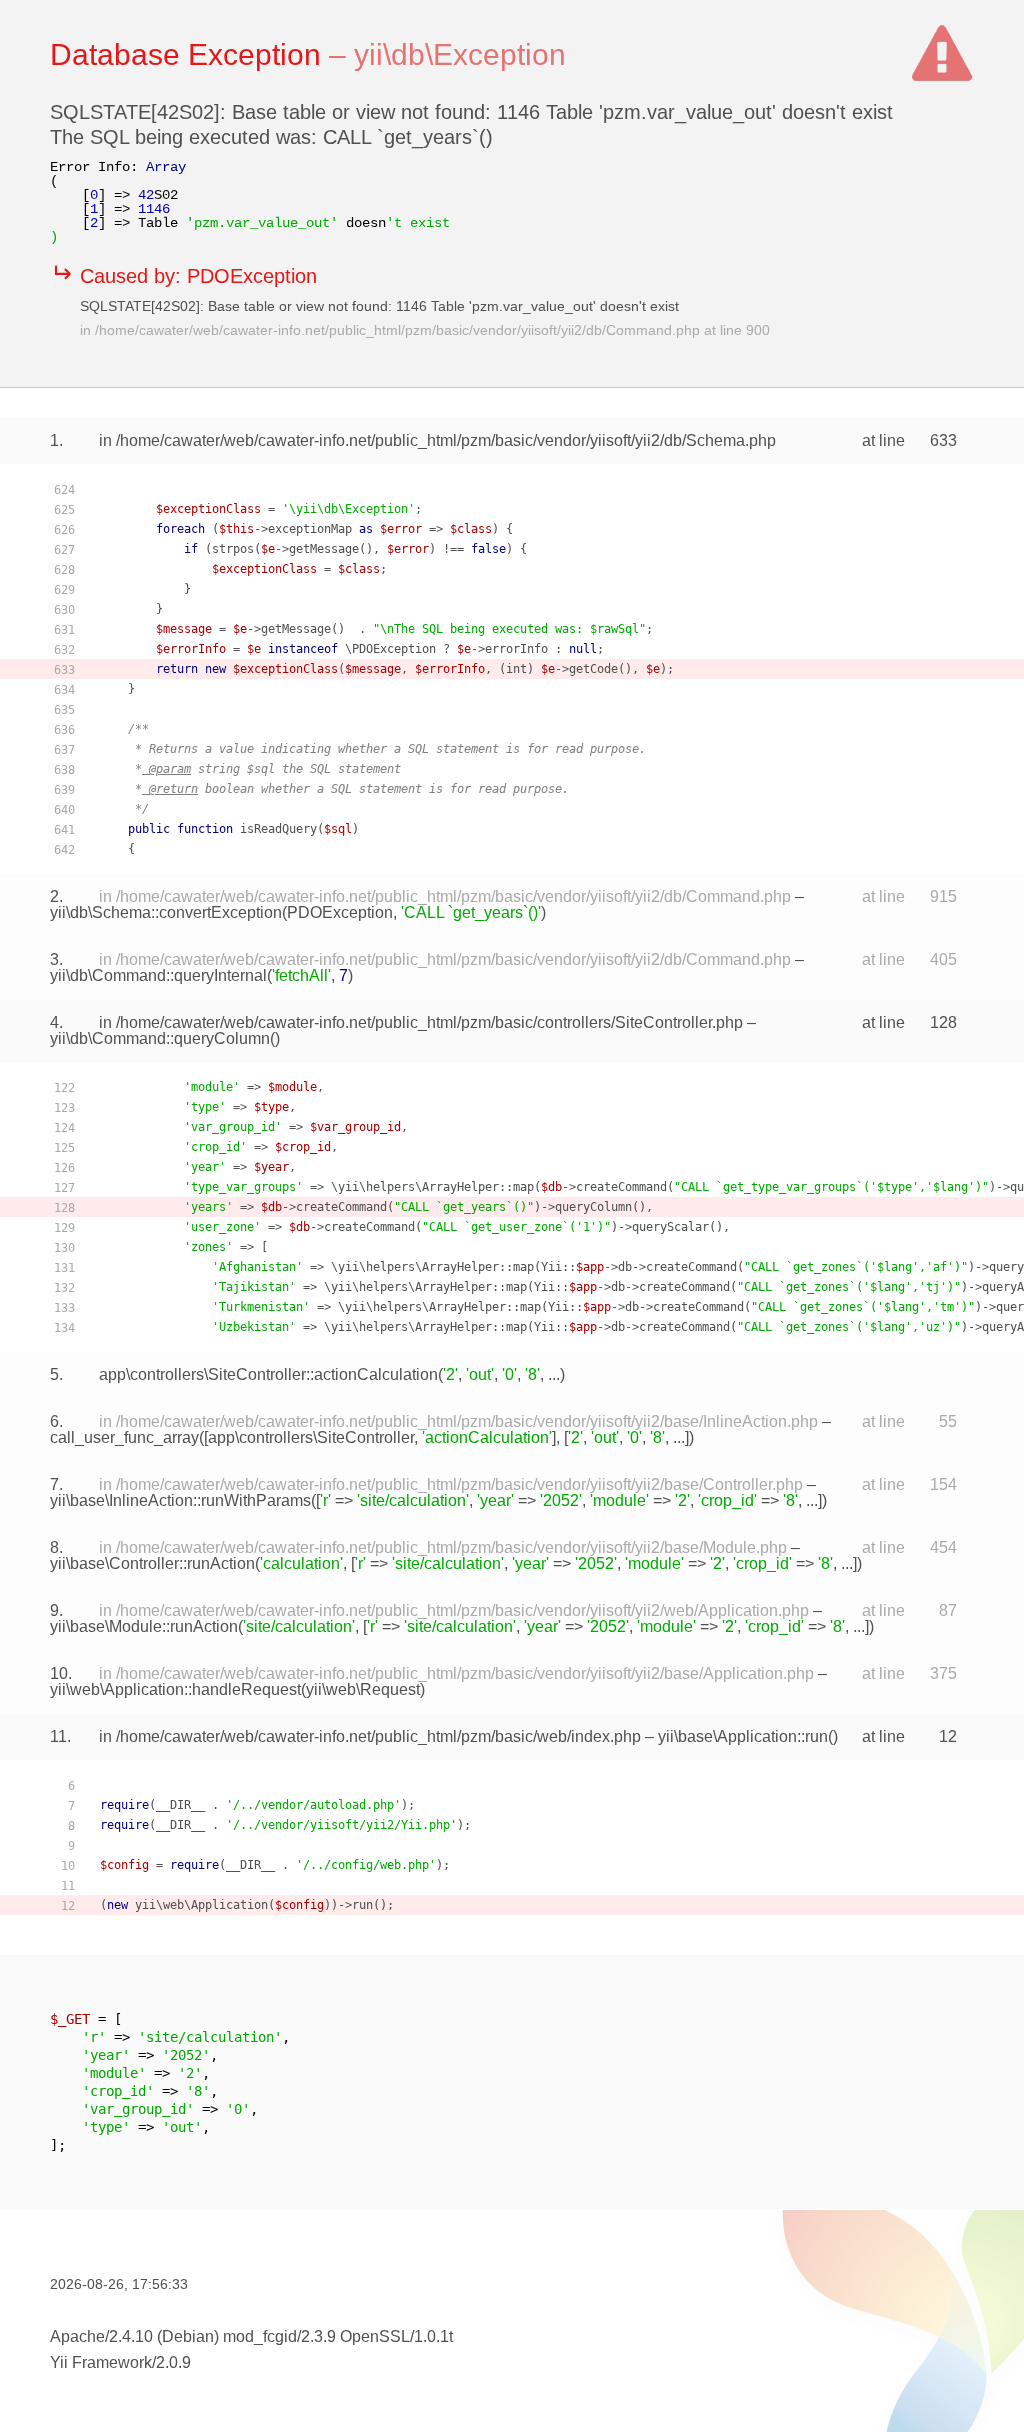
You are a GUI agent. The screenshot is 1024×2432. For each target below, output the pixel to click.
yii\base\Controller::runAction (152, 1563)
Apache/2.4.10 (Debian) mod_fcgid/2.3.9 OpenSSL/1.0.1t (251, 2336)
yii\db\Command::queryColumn (160, 1038)
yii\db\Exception (460, 54)
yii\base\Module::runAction (144, 1626)
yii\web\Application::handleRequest (175, 1689)
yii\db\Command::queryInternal (158, 975)
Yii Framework (101, 2362)
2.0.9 (173, 2362)
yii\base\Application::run (743, 1736)
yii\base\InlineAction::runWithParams (180, 1500)
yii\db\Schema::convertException (166, 912)
